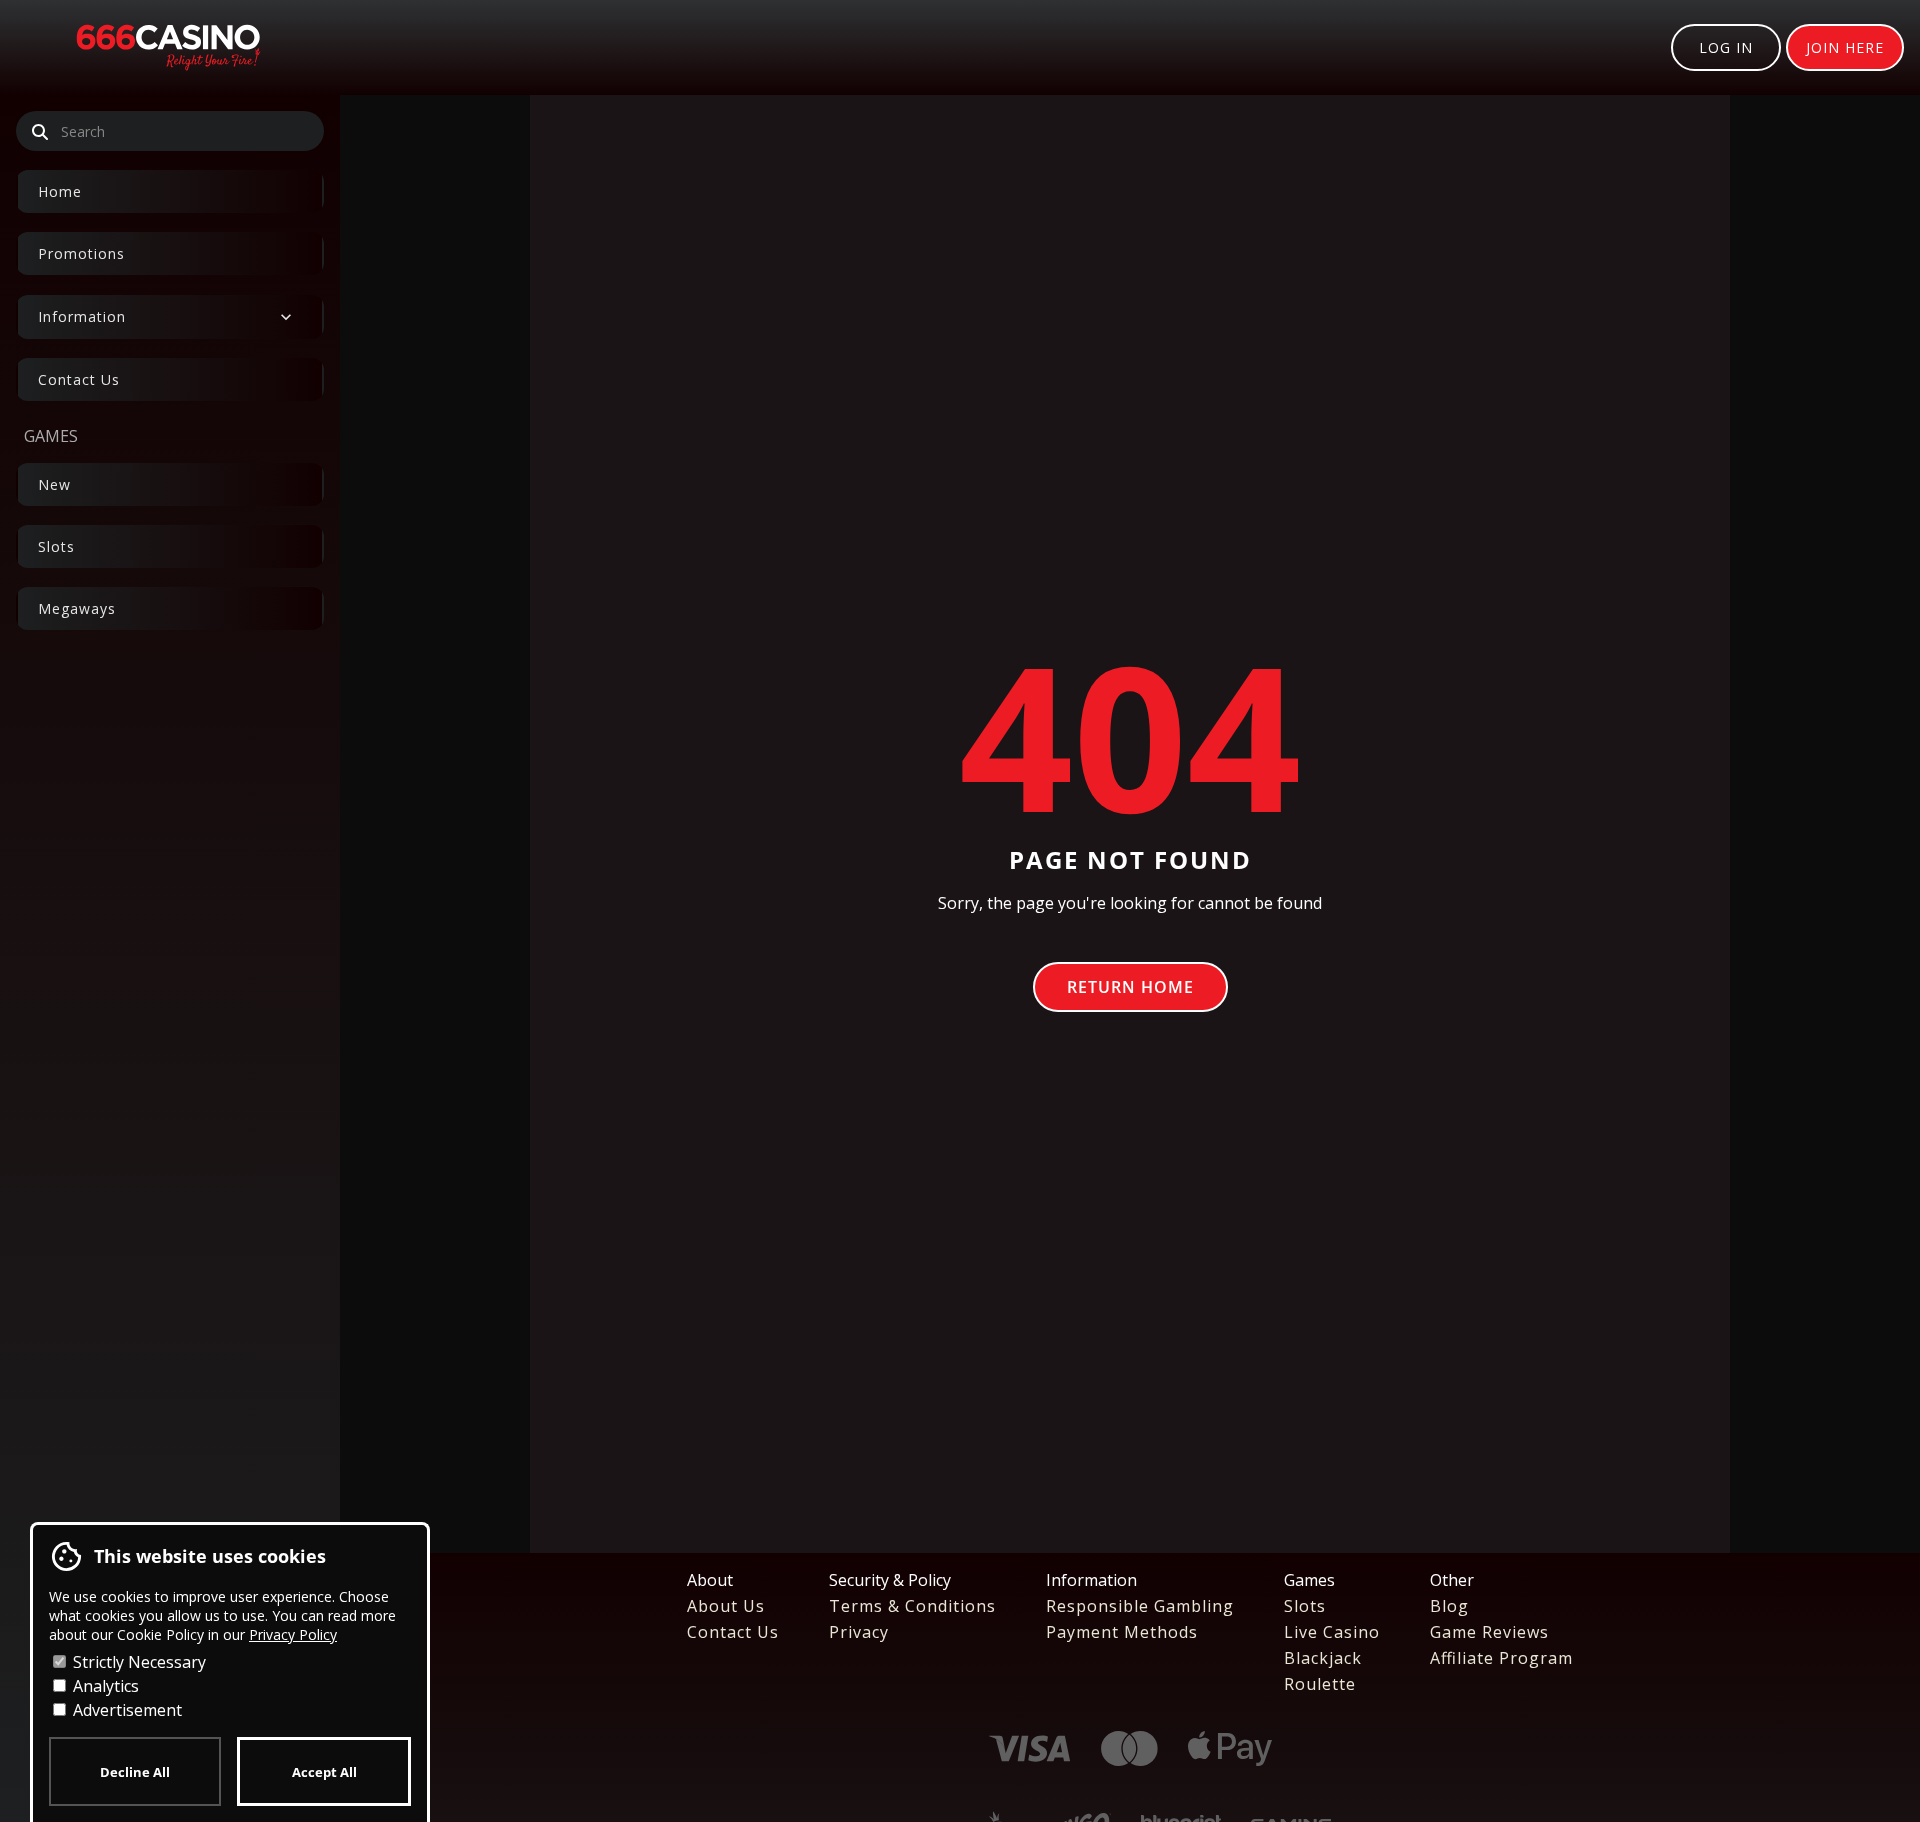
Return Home (1130, 987)
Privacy (859, 1632)
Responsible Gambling (1140, 1606)
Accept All (324, 1772)
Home (60, 191)
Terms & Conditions (912, 1606)
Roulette (1320, 1684)
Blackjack (1323, 1658)
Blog (1449, 1606)
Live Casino (1332, 1632)
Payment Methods (1122, 1632)
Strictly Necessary (137, 1662)
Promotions (81, 253)
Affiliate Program (1501, 1658)
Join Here (1845, 47)
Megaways (77, 608)
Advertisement (125, 1710)
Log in (1726, 47)
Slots (56, 546)
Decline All (135, 1772)
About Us (726, 1606)
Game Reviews (1489, 1632)
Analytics (104, 1686)
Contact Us (79, 379)
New (54, 484)
